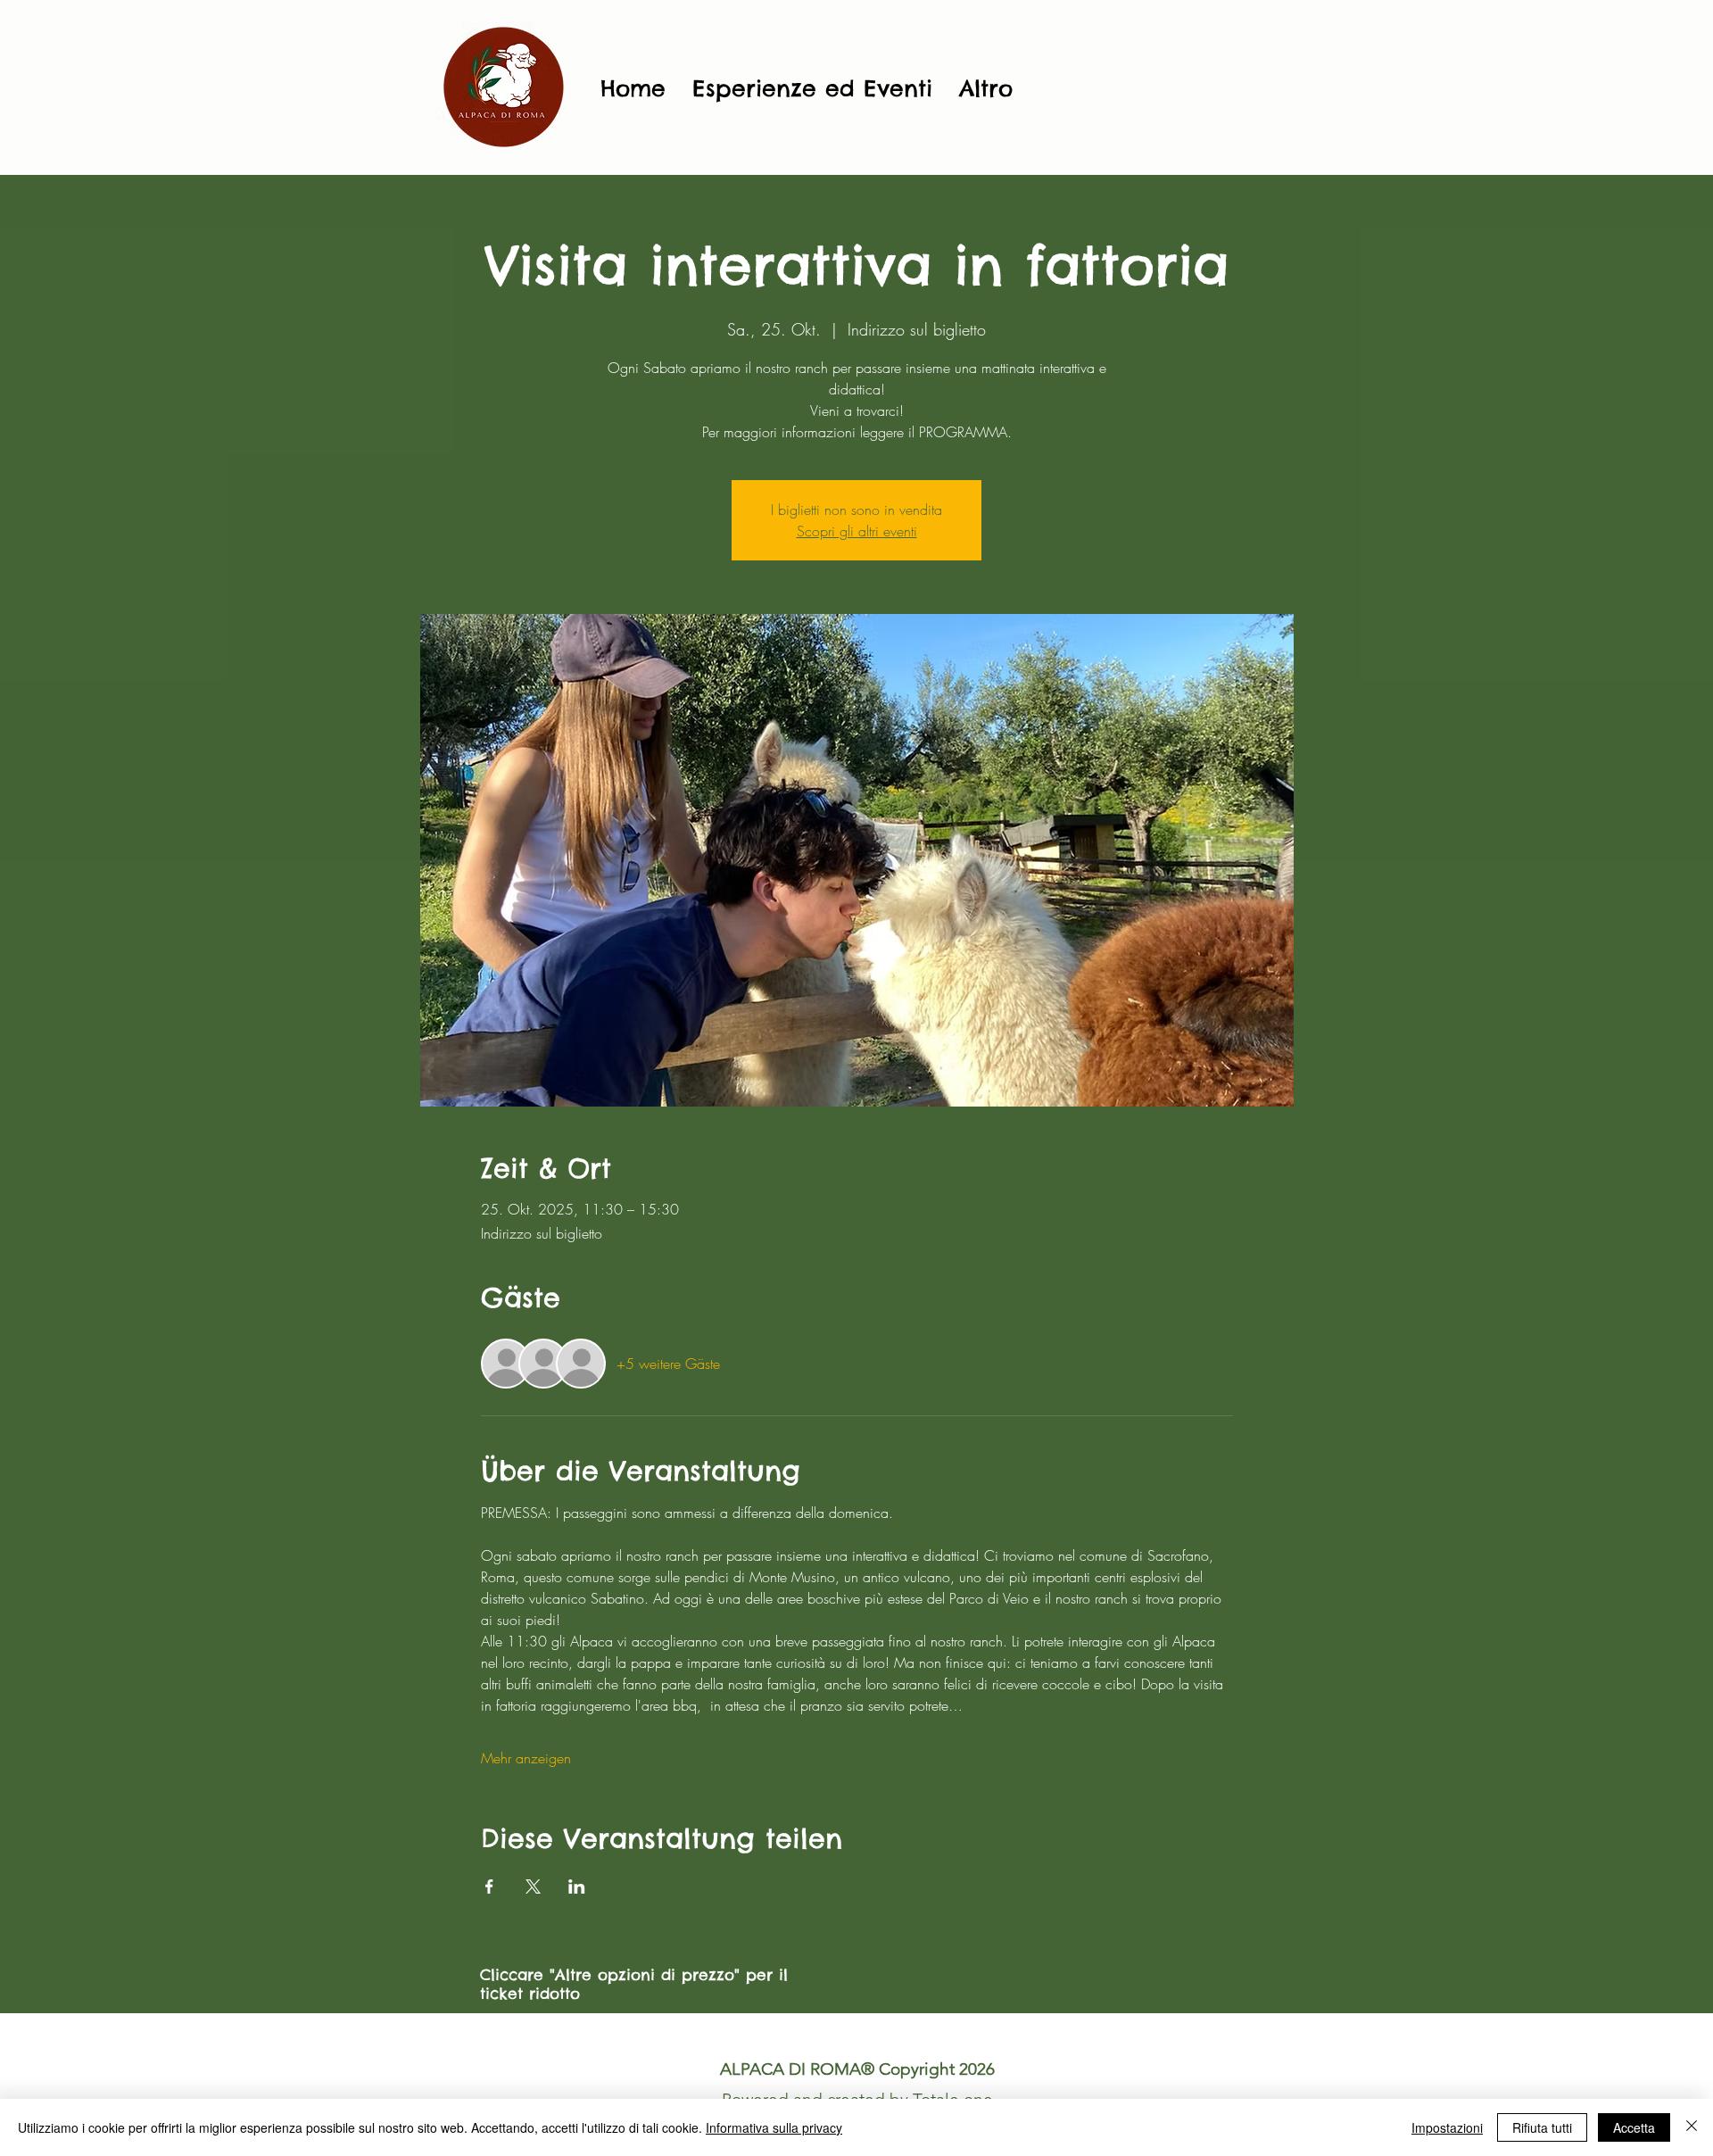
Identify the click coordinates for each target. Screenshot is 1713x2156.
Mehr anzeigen (526, 1758)
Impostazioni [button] (1447, 2127)
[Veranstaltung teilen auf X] (533, 1886)
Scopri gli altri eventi (857, 531)
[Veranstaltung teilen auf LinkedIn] (577, 1886)
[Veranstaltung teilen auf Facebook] (489, 1886)
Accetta (1634, 2127)
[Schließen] (1692, 2127)
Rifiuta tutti (1542, 2127)
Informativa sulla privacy (774, 2127)
